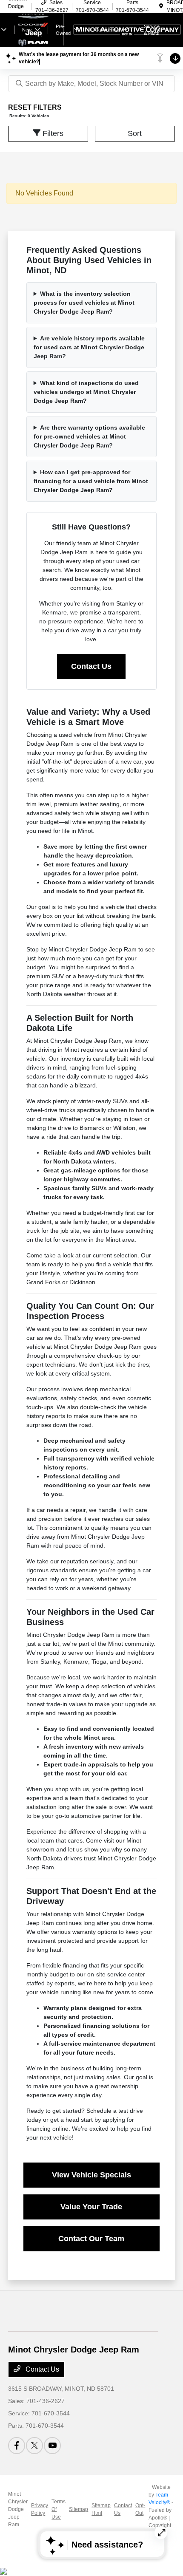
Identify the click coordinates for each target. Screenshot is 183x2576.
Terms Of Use (59, 2509)
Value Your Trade (91, 2207)
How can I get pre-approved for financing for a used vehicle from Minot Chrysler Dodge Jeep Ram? (91, 481)
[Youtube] (52, 2446)
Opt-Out (140, 2509)
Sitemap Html (101, 2509)
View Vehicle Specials (91, 2175)
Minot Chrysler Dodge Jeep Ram (18, 2509)
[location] (161, 6)
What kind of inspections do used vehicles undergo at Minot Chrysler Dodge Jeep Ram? (86, 392)
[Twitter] (34, 2446)
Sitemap (79, 2509)
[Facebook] (17, 2446)
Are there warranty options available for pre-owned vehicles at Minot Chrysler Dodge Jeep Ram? (89, 436)
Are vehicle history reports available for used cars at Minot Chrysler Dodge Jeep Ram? (89, 347)
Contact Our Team (91, 2239)
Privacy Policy (40, 2509)
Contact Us (91, 666)
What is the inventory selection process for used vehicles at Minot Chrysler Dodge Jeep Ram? (84, 303)
